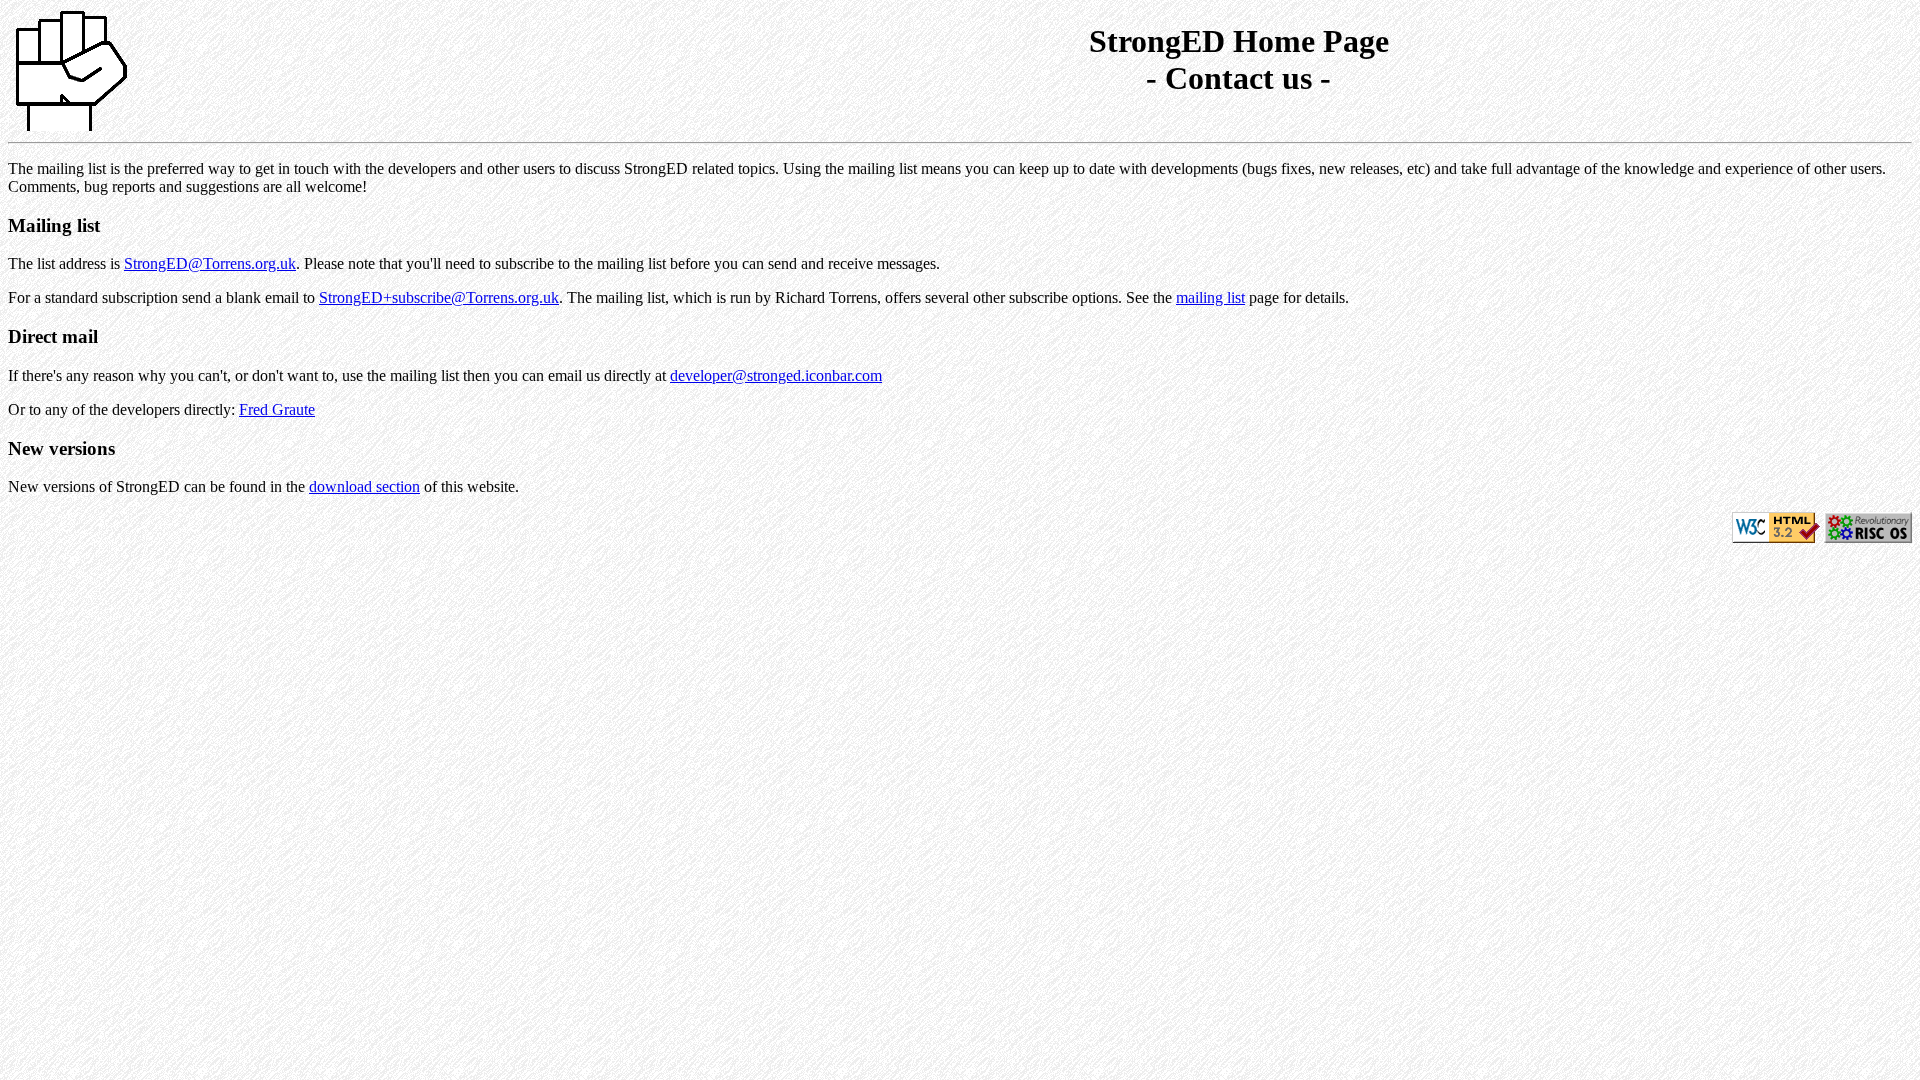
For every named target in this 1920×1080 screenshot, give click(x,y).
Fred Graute (277, 409)
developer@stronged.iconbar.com (776, 375)
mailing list (1210, 297)
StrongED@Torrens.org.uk (210, 263)
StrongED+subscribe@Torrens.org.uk (439, 297)
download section (364, 486)
